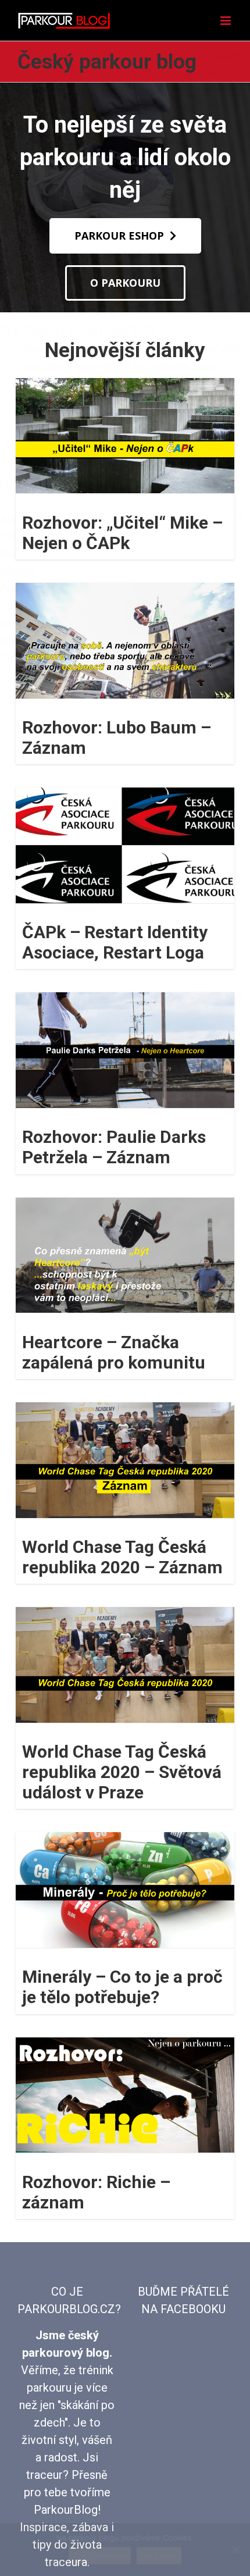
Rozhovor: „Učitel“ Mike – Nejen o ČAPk (122, 533)
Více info (159, 2556)
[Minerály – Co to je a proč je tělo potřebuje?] (125, 1890)
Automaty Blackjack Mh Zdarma (105, 56)
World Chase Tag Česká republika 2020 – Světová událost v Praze (122, 1772)
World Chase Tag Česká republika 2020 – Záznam (122, 1557)
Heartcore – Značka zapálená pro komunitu (114, 1352)
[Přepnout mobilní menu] (226, 21)
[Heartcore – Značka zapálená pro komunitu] (125, 1255)
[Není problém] (235, 2550)
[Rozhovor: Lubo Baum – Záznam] (125, 641)
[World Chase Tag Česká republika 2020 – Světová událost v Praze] (125, 1665)
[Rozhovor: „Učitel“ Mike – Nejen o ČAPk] (125, 436)
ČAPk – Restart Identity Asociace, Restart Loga (115, 942)
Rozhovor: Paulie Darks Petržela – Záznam (114, 1147)
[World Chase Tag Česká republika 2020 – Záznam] (125, 1460)
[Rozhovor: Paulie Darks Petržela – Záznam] (125, 1050)
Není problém (100, 2556)
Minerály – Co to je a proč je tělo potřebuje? (122, 1987)
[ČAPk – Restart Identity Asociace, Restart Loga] (125, 845)
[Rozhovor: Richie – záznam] (125, 2095)
